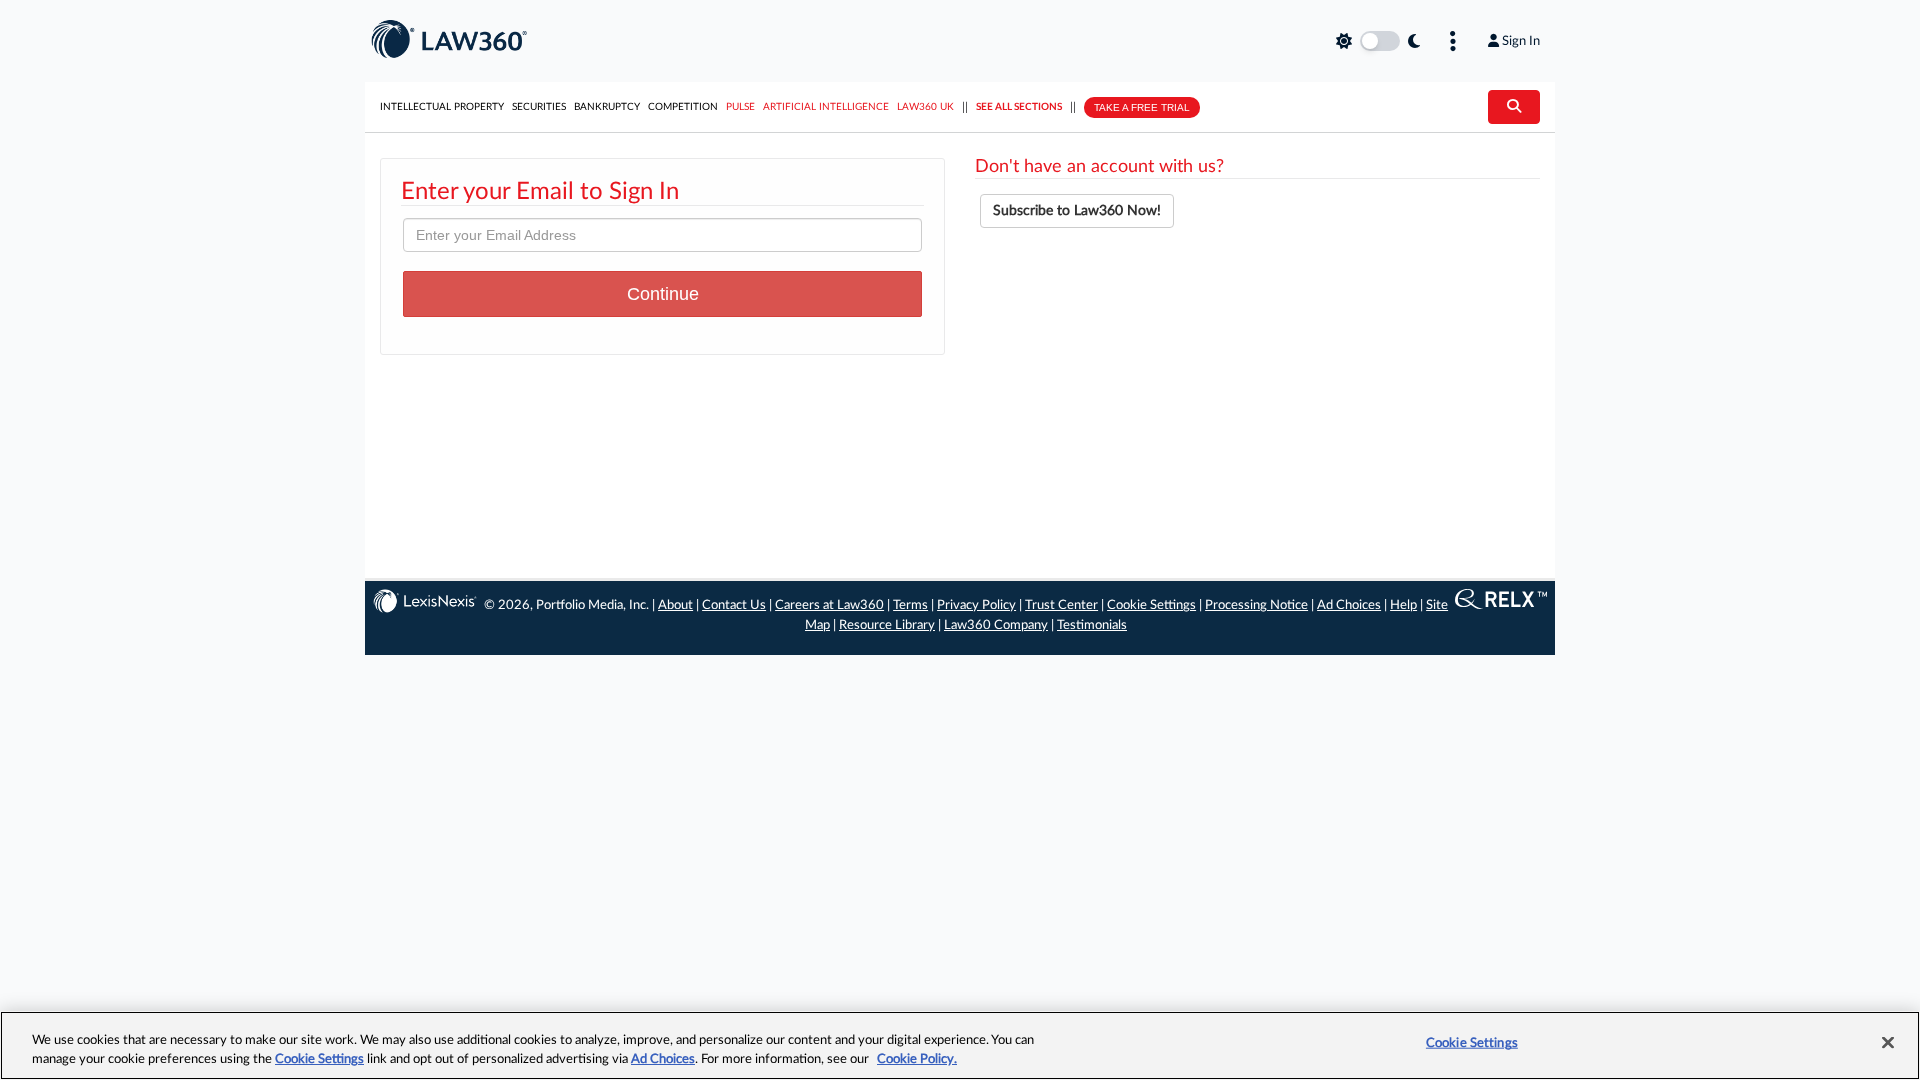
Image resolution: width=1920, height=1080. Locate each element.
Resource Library (887, 625)
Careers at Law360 (829, 605)
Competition (683, 107)
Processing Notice (1256, 605)
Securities (539, 107)
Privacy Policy (976, 605)
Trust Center (1061, 605)
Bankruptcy (607, 107)
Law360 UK (925, 107)
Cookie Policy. (917, 1059)
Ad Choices (1349, 605)
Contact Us (734, 605)
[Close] (1888, 1043)
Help (1403, 605)
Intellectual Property (442, 107)
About (675, 605)
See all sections (1019, 107)
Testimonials (1092, 625)
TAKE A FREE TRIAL (1142, 107)
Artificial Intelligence (826, 107)
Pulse (740, 107)
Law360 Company (996, 625)
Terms (910, 605)
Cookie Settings (1151, 605)
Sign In (1521, 41)
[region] (960, 1045)
